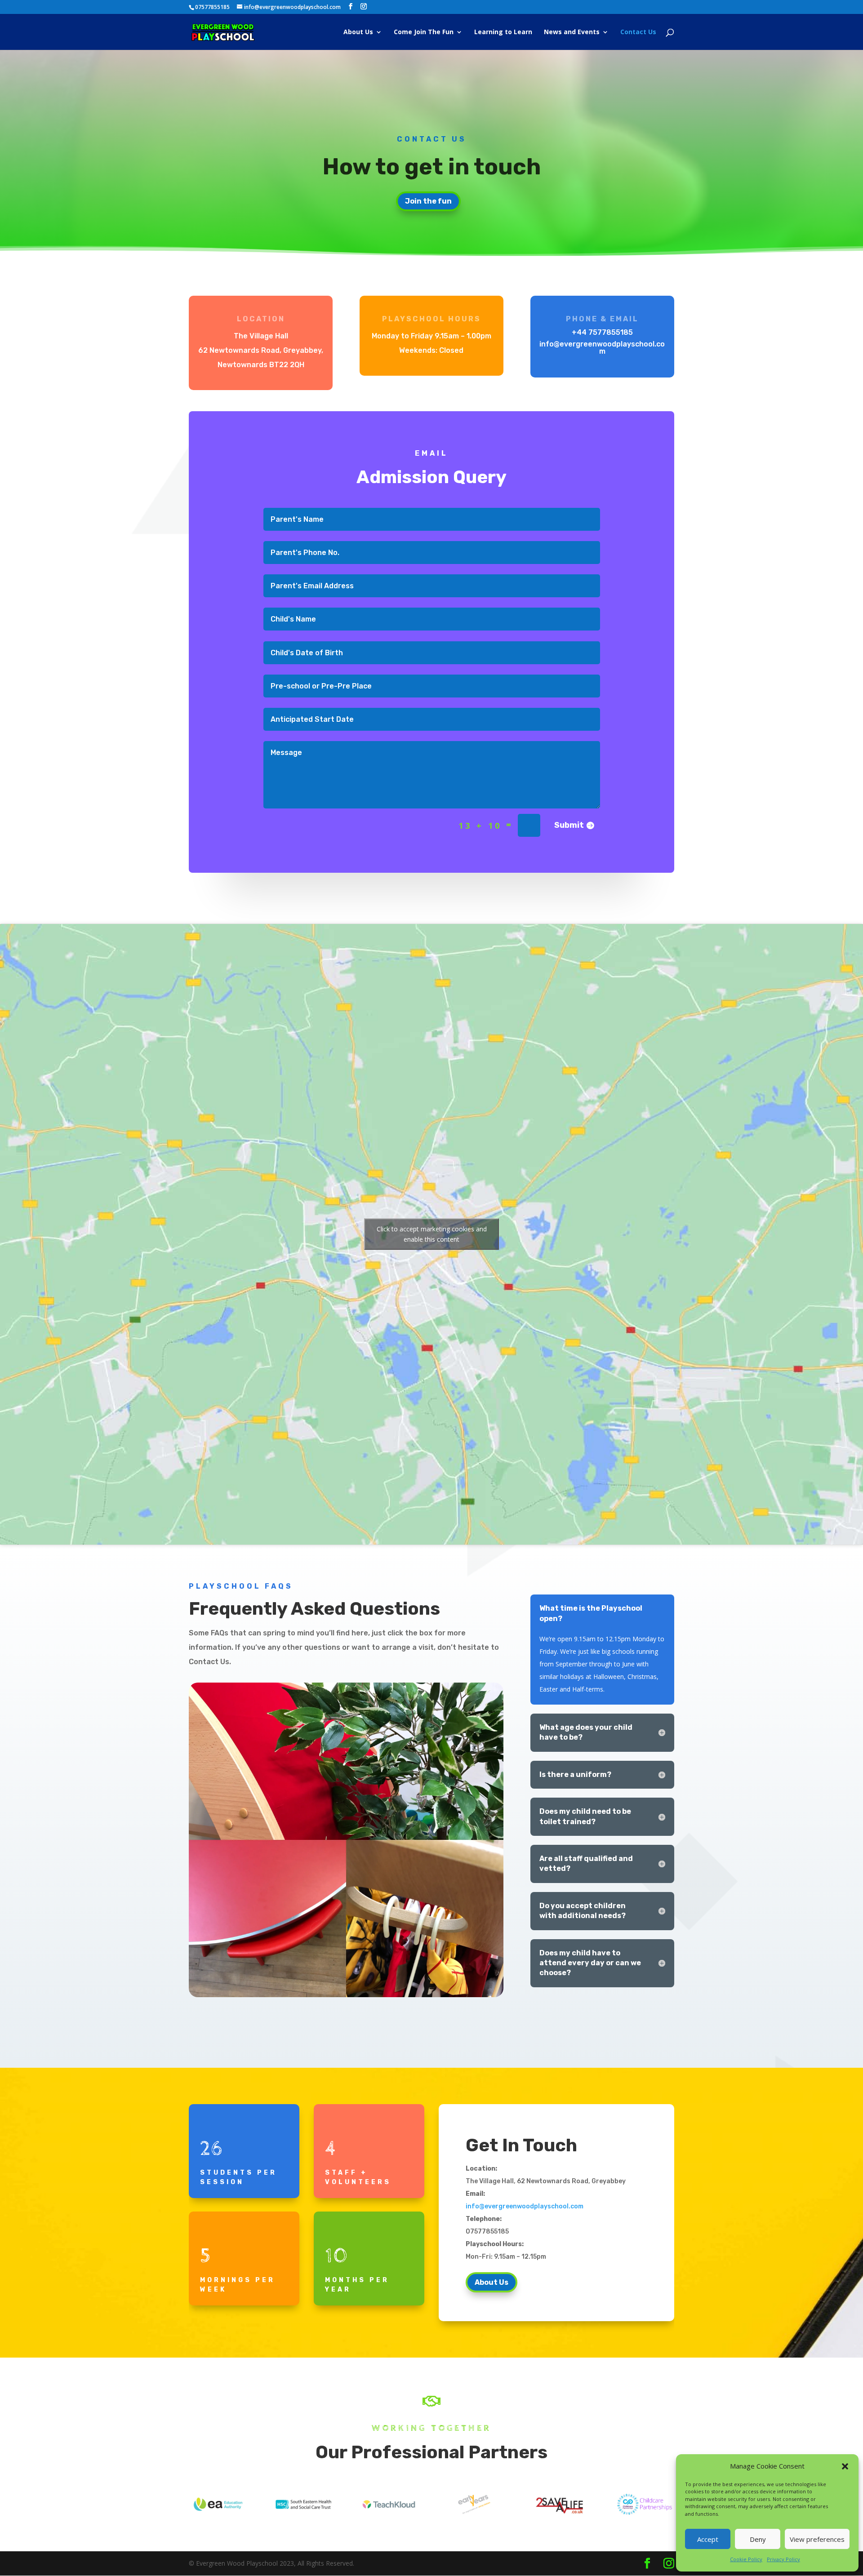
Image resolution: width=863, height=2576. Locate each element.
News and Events (572, 32)
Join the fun (428, 201)
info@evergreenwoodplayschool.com (525, 2206)
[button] (845, 2466)
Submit (569, 825)
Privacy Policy (783, 2559)
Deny (758, 2539)
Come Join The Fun (424, 32)
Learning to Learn (503, 32)
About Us (358, 32)
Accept (708, 2539)
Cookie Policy (746, 2559)
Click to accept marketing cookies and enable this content (432, 1234)
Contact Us (638, 32)
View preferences (817, 2539)
